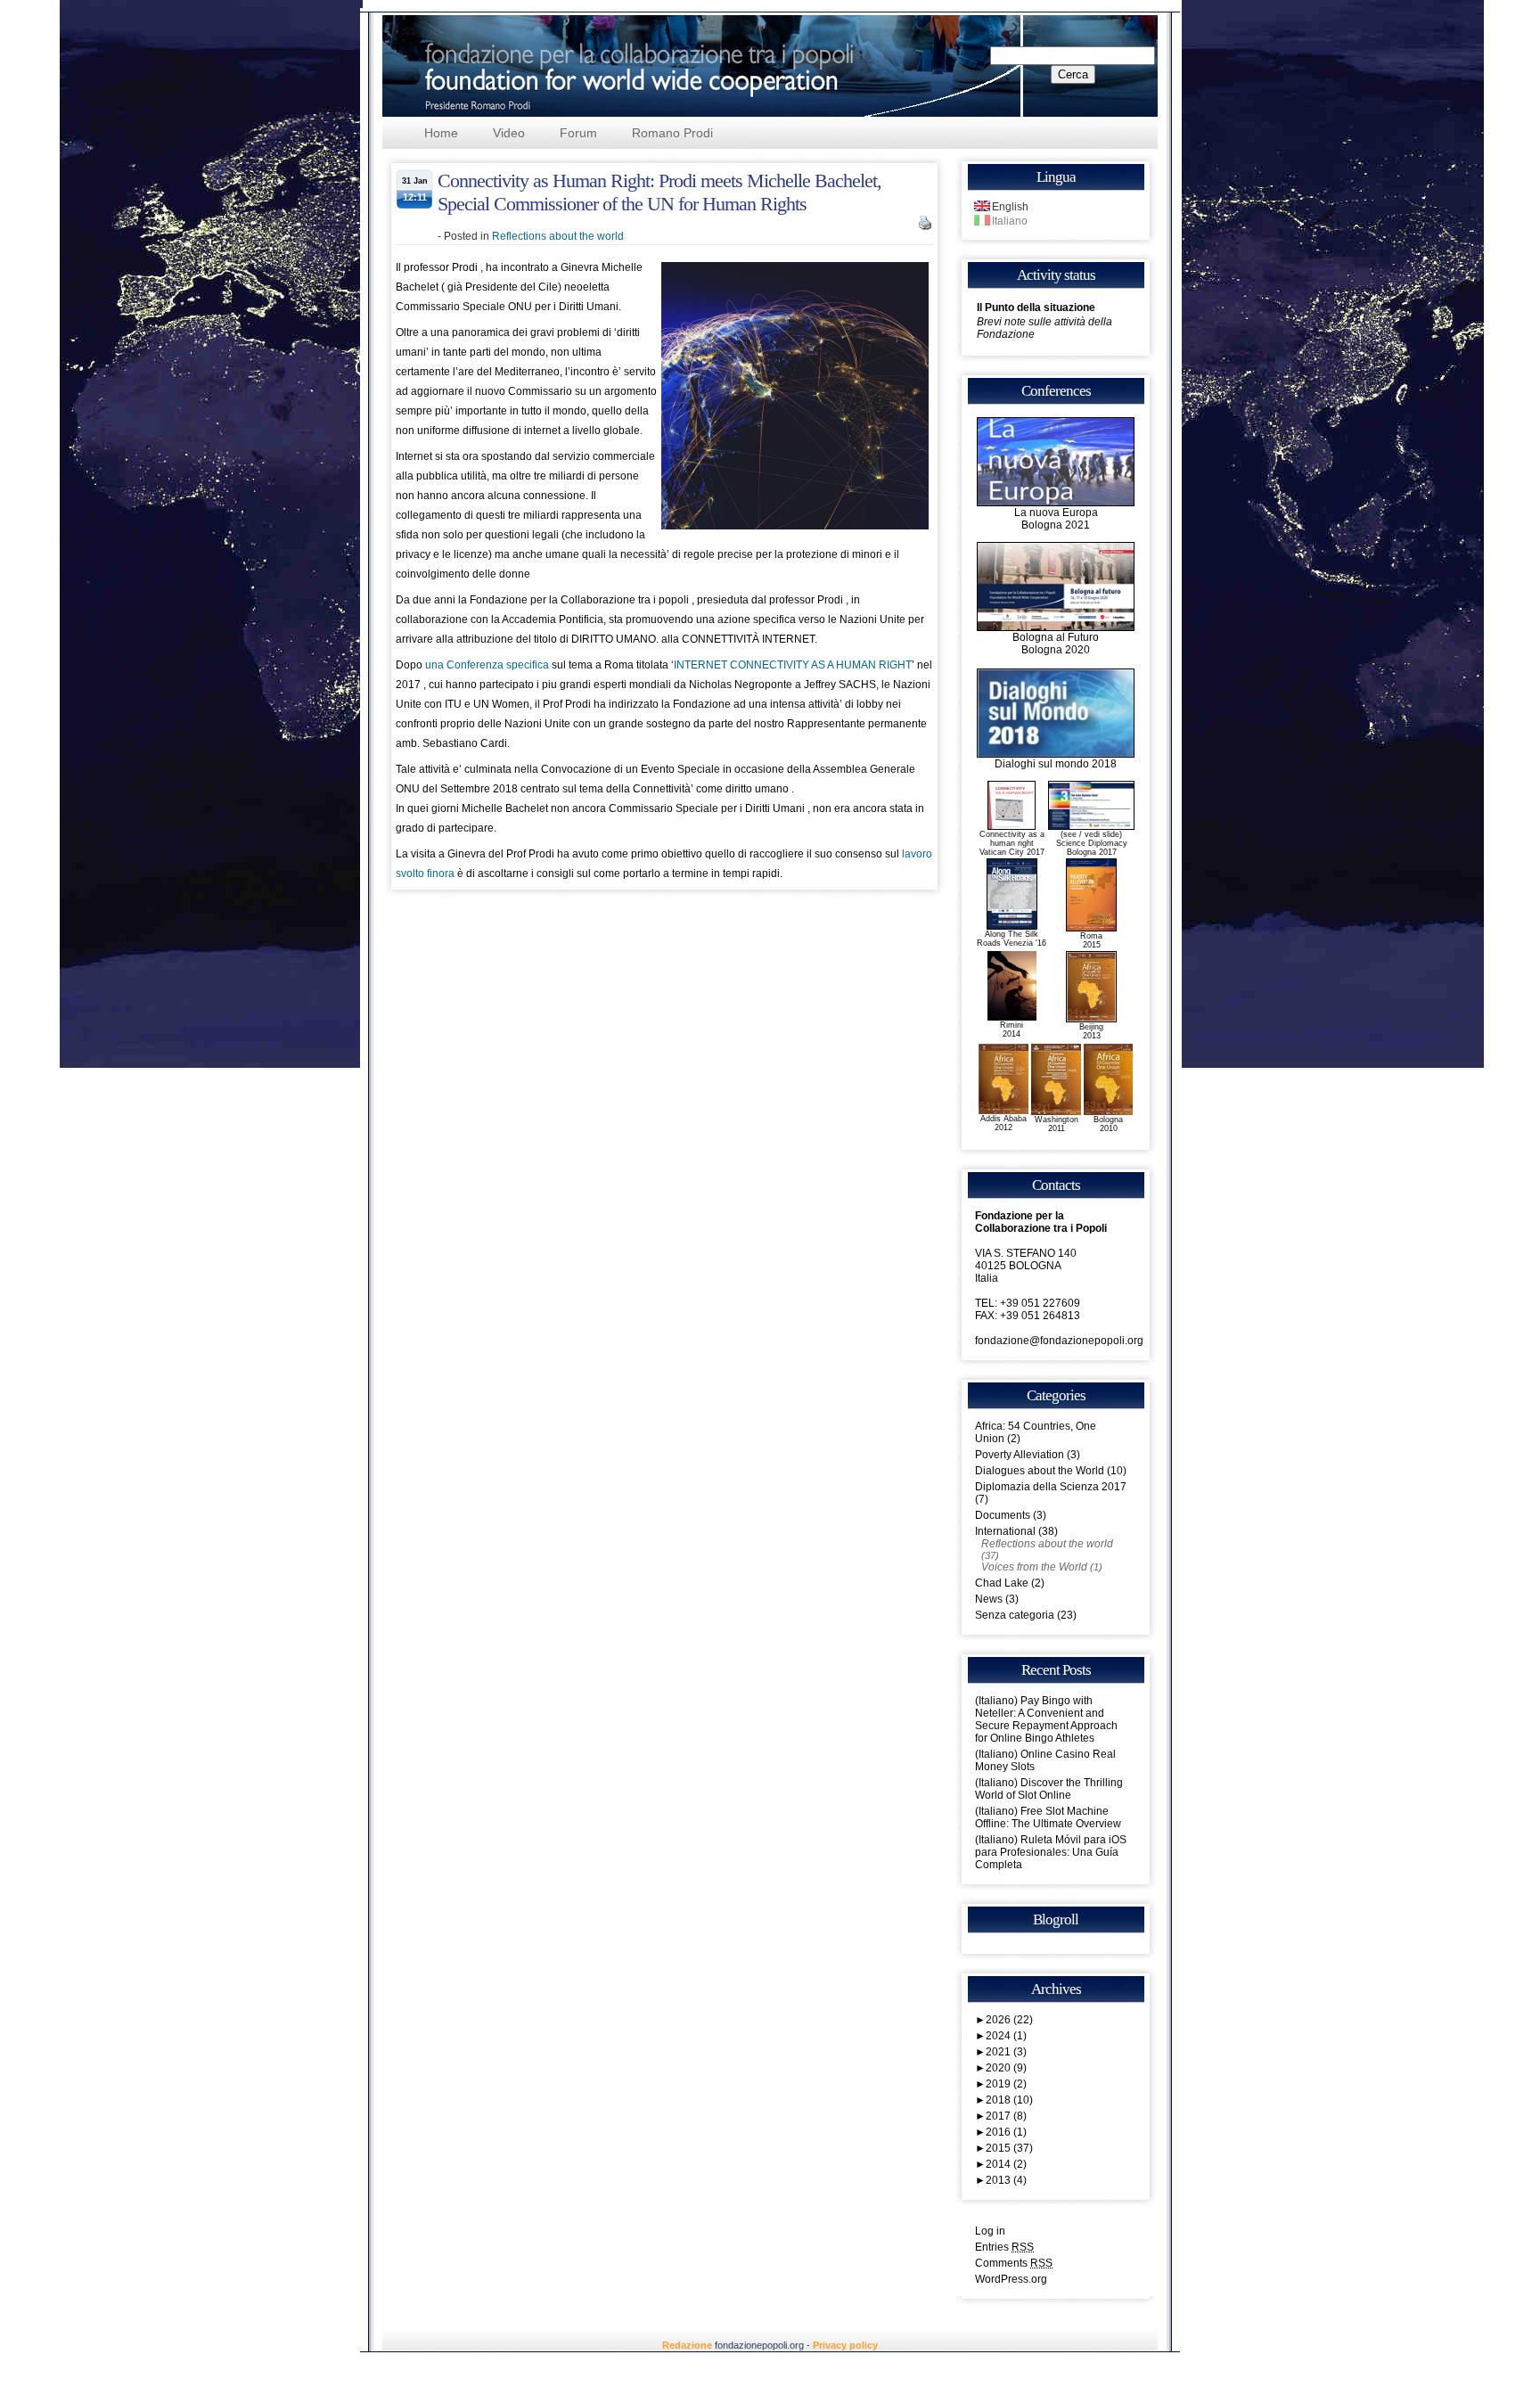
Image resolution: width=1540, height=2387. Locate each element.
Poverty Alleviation (1020, 1455)
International (1005, 1531)
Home (441, 133)
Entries (1004, 2247)
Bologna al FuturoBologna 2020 (1056, 644)
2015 (1009, 2148)
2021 (1006, 2052)
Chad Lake (1002, 1583)
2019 (1006, 2084)
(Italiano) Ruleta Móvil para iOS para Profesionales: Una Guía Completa (1051, 1852)
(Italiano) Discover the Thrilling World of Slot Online (1049, 1789)
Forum (578, 133)
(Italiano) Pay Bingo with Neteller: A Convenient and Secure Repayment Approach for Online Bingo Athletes (1046, 1719)
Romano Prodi (672, 133)
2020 (1006, 2068)
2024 (1006, 2036)
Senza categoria (1015, 1615)
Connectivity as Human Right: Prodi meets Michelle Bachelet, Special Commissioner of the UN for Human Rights (659, 192)
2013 (1006, 2180)
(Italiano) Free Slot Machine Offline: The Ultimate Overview (1048, 1817)
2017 (1006, 2116)
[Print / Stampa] (925, 226)
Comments (1014, 2263)
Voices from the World (1034, 1567)
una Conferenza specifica (487, 665)
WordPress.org (1011, 2279)
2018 (1009, 2100)
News (989, 1599)
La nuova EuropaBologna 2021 (1056, 519)
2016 (1006, 2132)
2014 (1006, 2164)
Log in (990, 2231)
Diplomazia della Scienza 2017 (1051, 1487)
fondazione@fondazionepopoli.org (1059, 1341)
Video (509, 133)
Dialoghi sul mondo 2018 (1056, 764)
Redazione (687, 2345)
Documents (1003, 1515)
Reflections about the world (558, 236)
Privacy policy (845, 2345)
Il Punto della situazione (1036, 308)
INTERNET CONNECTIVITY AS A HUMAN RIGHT (793, 665)
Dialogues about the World (1040, 1471)
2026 (1009, 2020)
